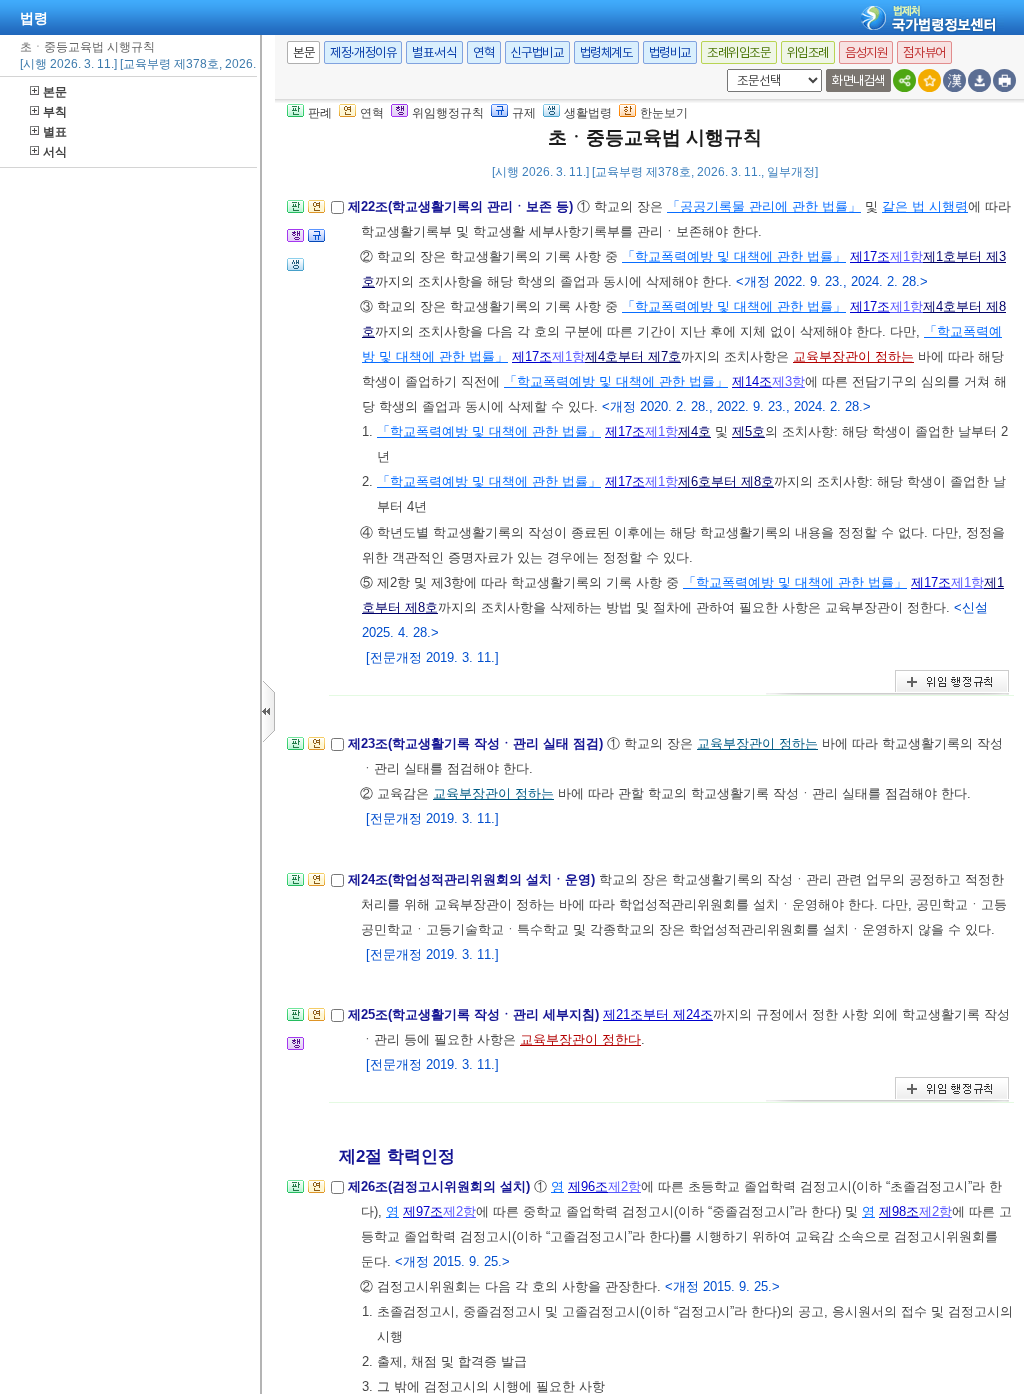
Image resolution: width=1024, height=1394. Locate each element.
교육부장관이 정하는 (853, 356)
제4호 (694, 431)
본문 (55, 92)
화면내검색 (858, 80)
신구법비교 (537, 52)
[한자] (954, 80)
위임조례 (808, 52)
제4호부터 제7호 (633, 356)
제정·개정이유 (363, 52)
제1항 (906, 256)
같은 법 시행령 (925, 206)
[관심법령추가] (929, 80)
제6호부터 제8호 (726, 481)
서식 (55, 152)
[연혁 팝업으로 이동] (316, 212)
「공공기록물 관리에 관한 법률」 (764, 206)
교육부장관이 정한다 (580, 1039)
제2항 (624, 1186)
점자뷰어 (924, 52)
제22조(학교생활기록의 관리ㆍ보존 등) (462, 206)
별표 (55, 132)
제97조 (423, 1211)
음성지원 (866, 52)
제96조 (588, 1186)
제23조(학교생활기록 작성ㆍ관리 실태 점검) (477, 743)
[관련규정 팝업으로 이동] (316, 241)
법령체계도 (606, 52)
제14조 (752, 381)
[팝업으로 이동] (295, 270)
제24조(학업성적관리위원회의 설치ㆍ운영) (473, 879)
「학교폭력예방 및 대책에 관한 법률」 (734, 256)
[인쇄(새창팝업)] (1004, 80)
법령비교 (670, 52)
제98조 (899, 1211)
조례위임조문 (739, 52)
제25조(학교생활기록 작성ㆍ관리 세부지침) (475, 1014)
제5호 (748, 431)
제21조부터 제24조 (658, 1014)
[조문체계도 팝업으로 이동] (295, 212)
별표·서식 (434, 52)
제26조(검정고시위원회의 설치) (441, 1186)
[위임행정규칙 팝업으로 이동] (295, 241)
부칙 (55, 112)
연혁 (483, 52)
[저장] (979, 80)
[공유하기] (904, 80)
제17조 (870, 256)
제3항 (788, 381)
